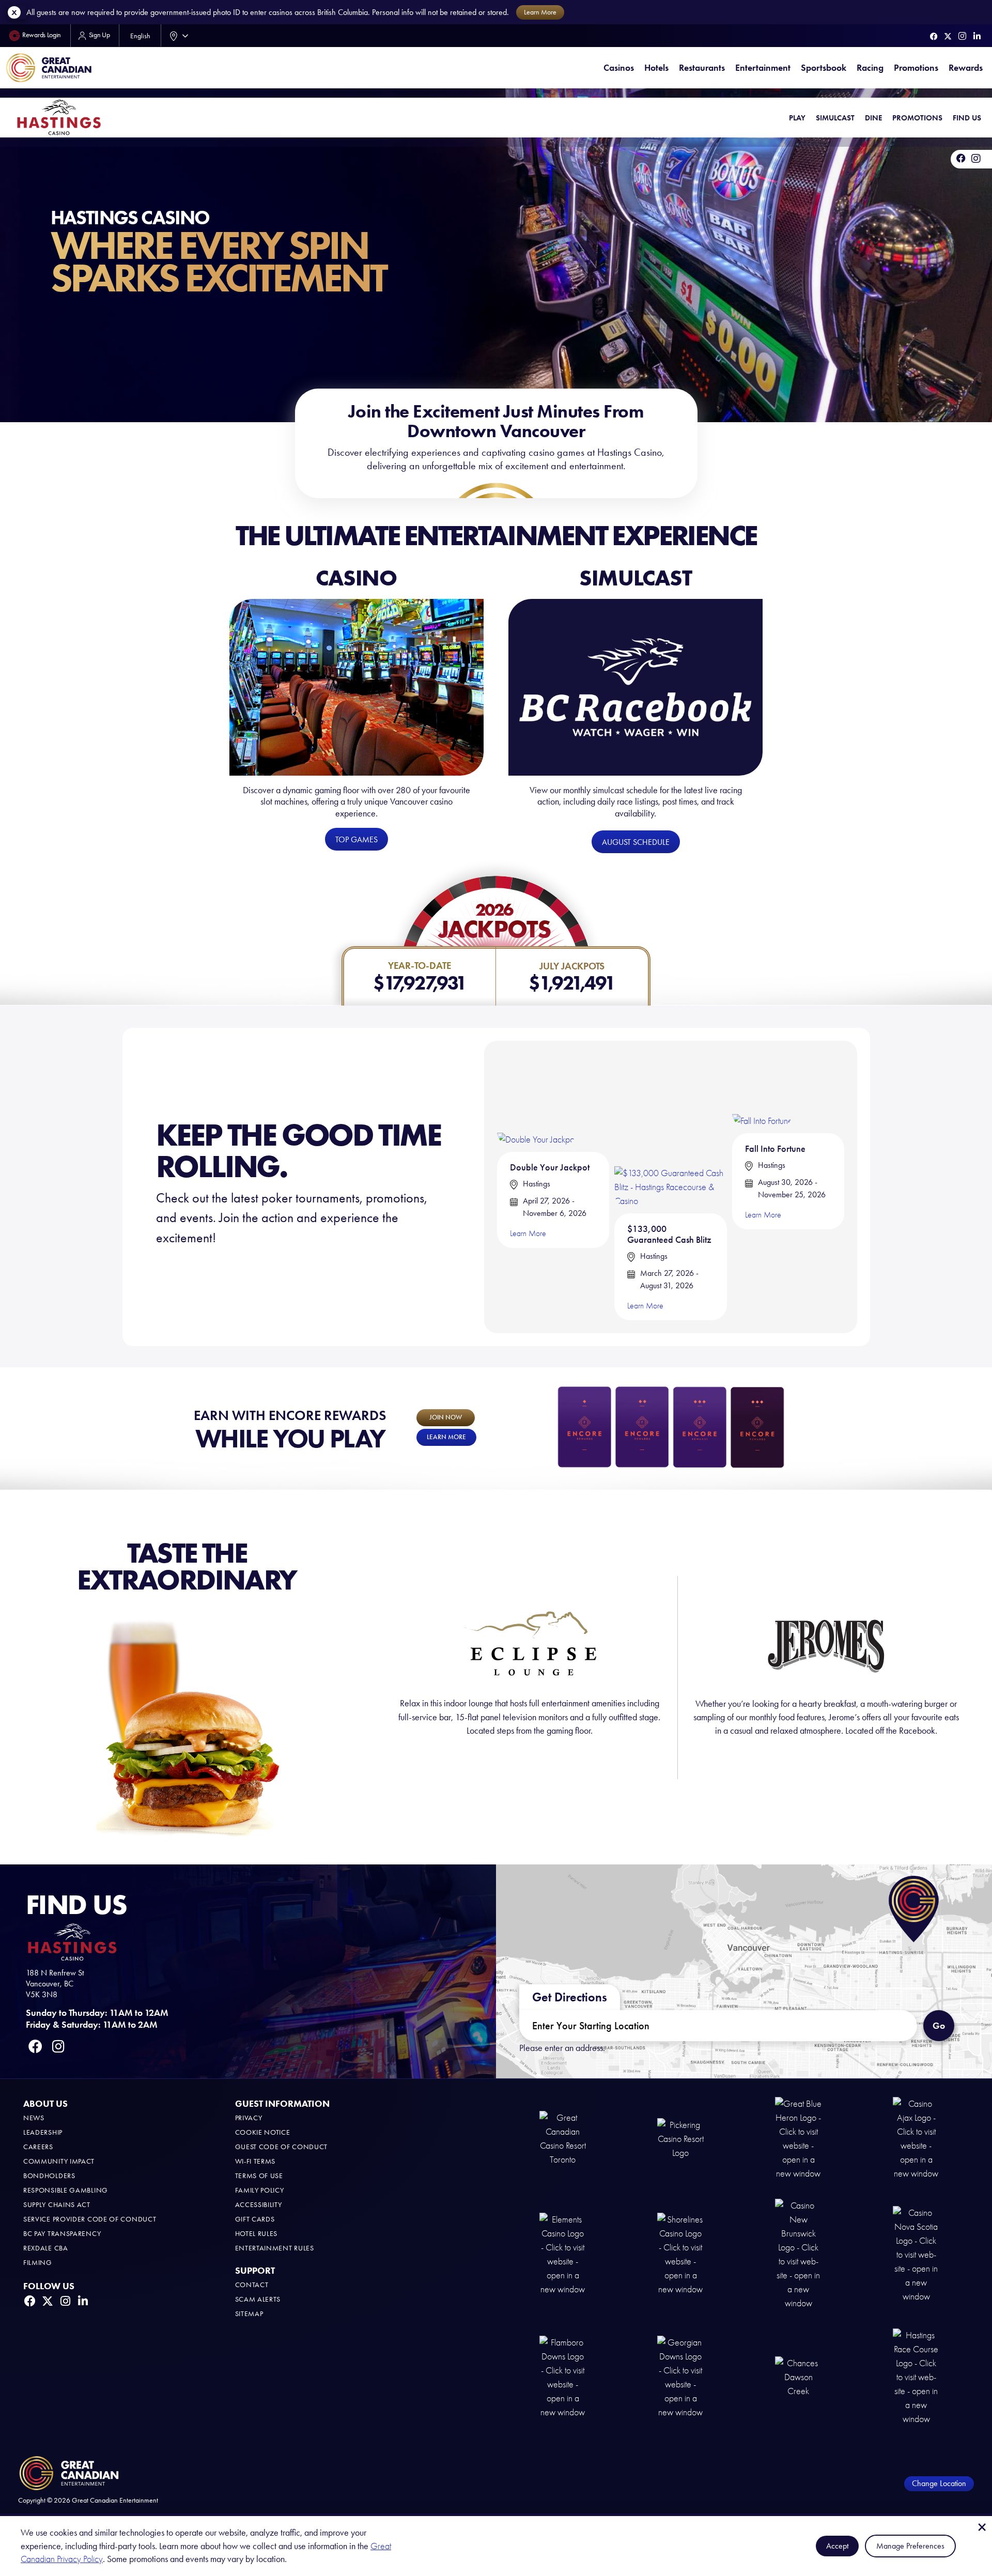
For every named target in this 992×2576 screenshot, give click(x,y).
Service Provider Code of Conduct (90, 2219)
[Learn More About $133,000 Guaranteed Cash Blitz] (670, 1130)
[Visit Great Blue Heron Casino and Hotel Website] (798, 2138)
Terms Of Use (259, 2176)
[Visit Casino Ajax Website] (916, 2138)
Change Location (939, 2483)
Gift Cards (255, 2219)
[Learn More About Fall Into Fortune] (762, 1090)
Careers (38, 2147)
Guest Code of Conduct (282, 2147)
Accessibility (259, 2205)
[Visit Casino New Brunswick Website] (798, 2254)
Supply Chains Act (57, 2205)
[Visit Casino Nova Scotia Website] (916, 2254)
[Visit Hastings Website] (916, 2376)
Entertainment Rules (275, 2248)
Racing (870, 68)
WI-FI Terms (255, 2161)
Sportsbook (824, 68)
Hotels (656, 68)
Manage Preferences (910, 2546)
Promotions (916, 68)
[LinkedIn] (977, 36)
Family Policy (260, 2190)
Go (939, 2026)
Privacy (249, 2118)
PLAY (797, 118)
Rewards (966, 68)
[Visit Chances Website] (798, 2376)
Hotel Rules (257, 2234)
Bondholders (49, 2176)
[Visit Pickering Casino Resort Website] (680, 2138)
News (34, 2118)
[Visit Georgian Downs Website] (680, 2376)
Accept (837, 2546)
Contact (252, 2285)
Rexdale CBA (46, 2248)
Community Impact (59, 2161)
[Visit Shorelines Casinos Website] (680, 2254)
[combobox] (177, 36)
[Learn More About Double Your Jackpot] (537, 1099)
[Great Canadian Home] (49, 68)
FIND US (967, 118)
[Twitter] (948, 36)
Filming (38, 2263)
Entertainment (763, 68)
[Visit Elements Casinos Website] (563, 2254)
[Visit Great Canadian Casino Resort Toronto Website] (563, 2138)
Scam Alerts (258, 2299)
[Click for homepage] (59, 117)
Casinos (619, 68)
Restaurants (702, 68)
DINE (873, 118)
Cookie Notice (263, 2132)
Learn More (528, 1233)
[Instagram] (962, 36)
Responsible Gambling (66, 2190)
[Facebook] (934, 36)
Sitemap (249, 2314)
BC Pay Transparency (62, 2234)
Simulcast (835, 118)
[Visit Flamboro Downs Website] (563, 2376)
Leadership (43, 2132)
